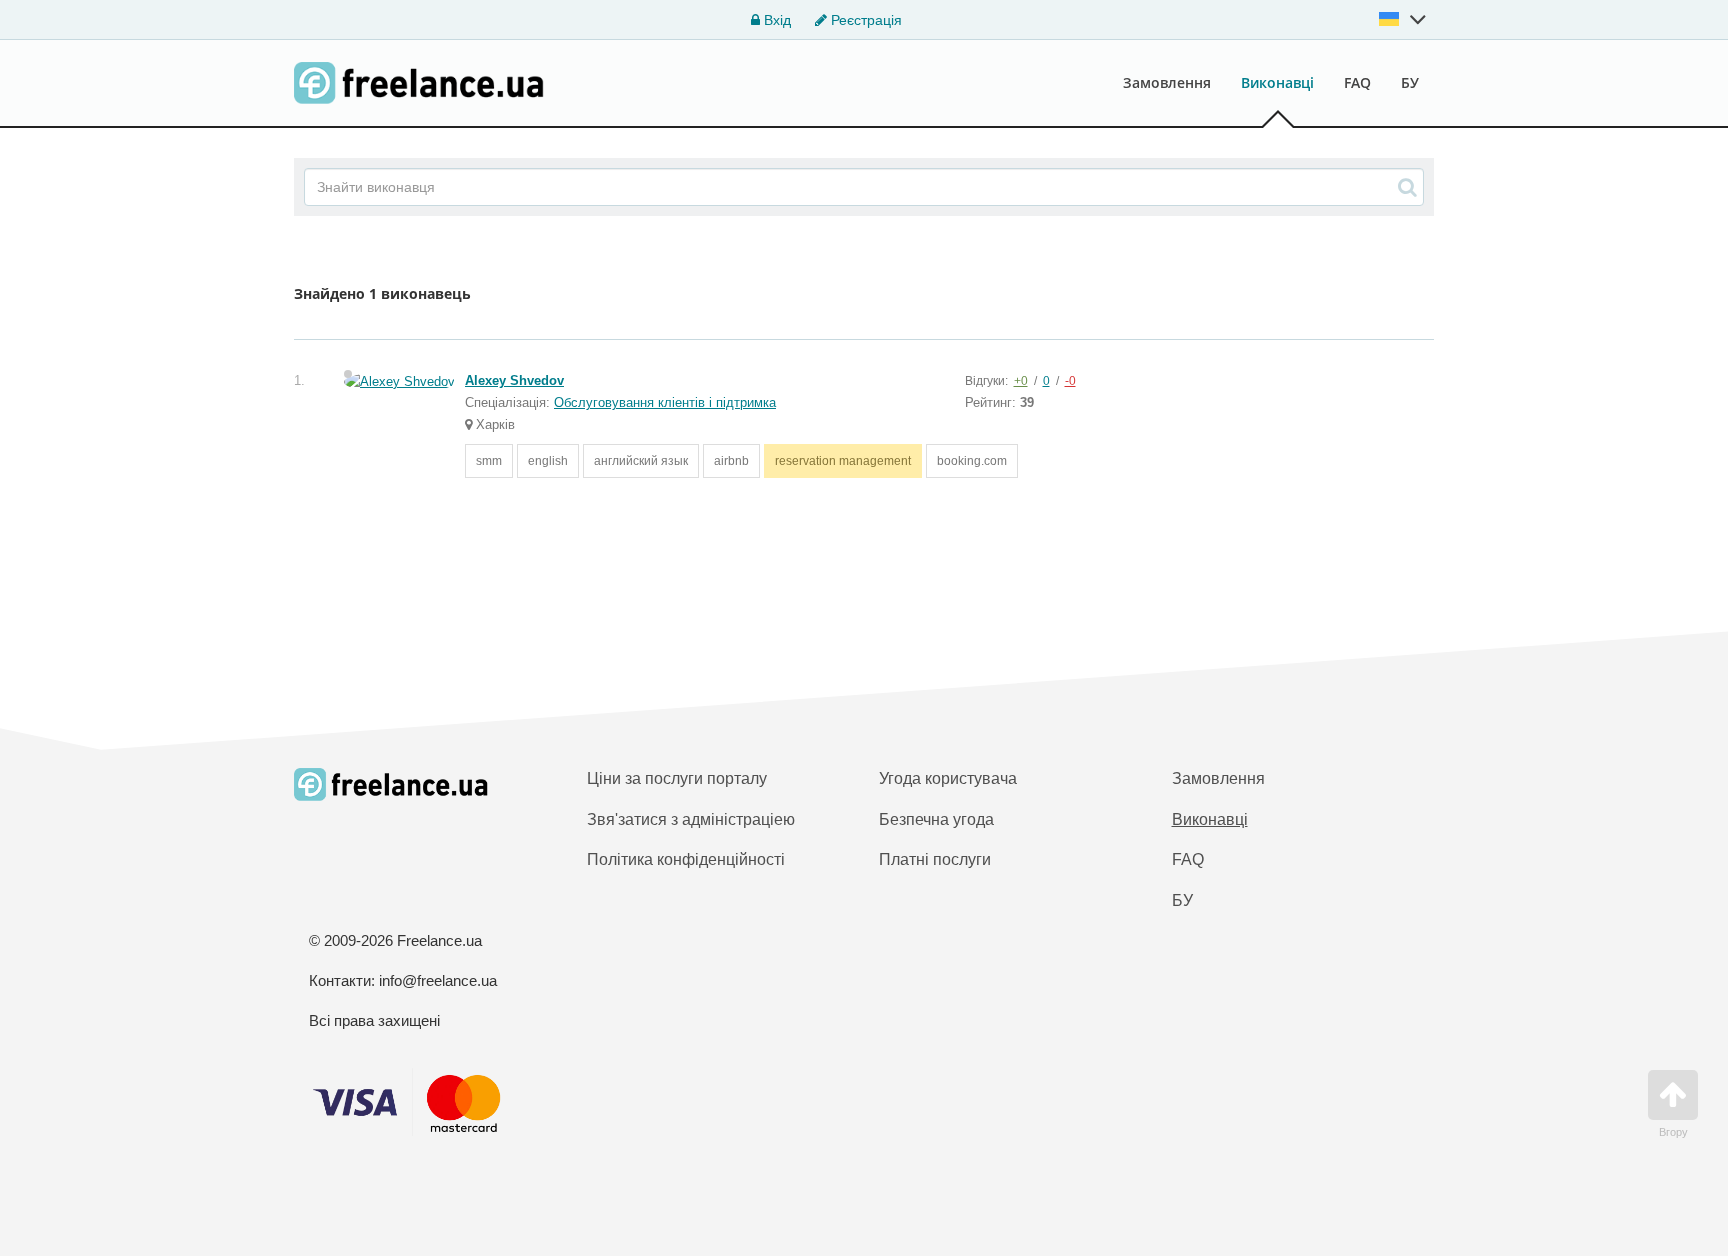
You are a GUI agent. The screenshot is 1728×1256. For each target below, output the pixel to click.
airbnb (731, 461)
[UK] (1403, 19)
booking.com (972, 461)
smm (489, 461)
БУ (1410, 82)
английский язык (641, 461)
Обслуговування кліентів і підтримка (665, 402)
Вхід (775, 20)
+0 (1021, 381)
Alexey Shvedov (514, 380)
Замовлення (1167, 82)
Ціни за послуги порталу (677, 778)
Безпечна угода (936, 819)
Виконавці (1277, 82)
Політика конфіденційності (686, 859)
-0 (1070, 381)
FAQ (1357, 82)
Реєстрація (864, 20)
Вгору (1673, 1132)
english (548, 461)
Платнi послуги (935, 859)
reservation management (843, 461)
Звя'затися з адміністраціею (691, 819)
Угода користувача (948, 778)
